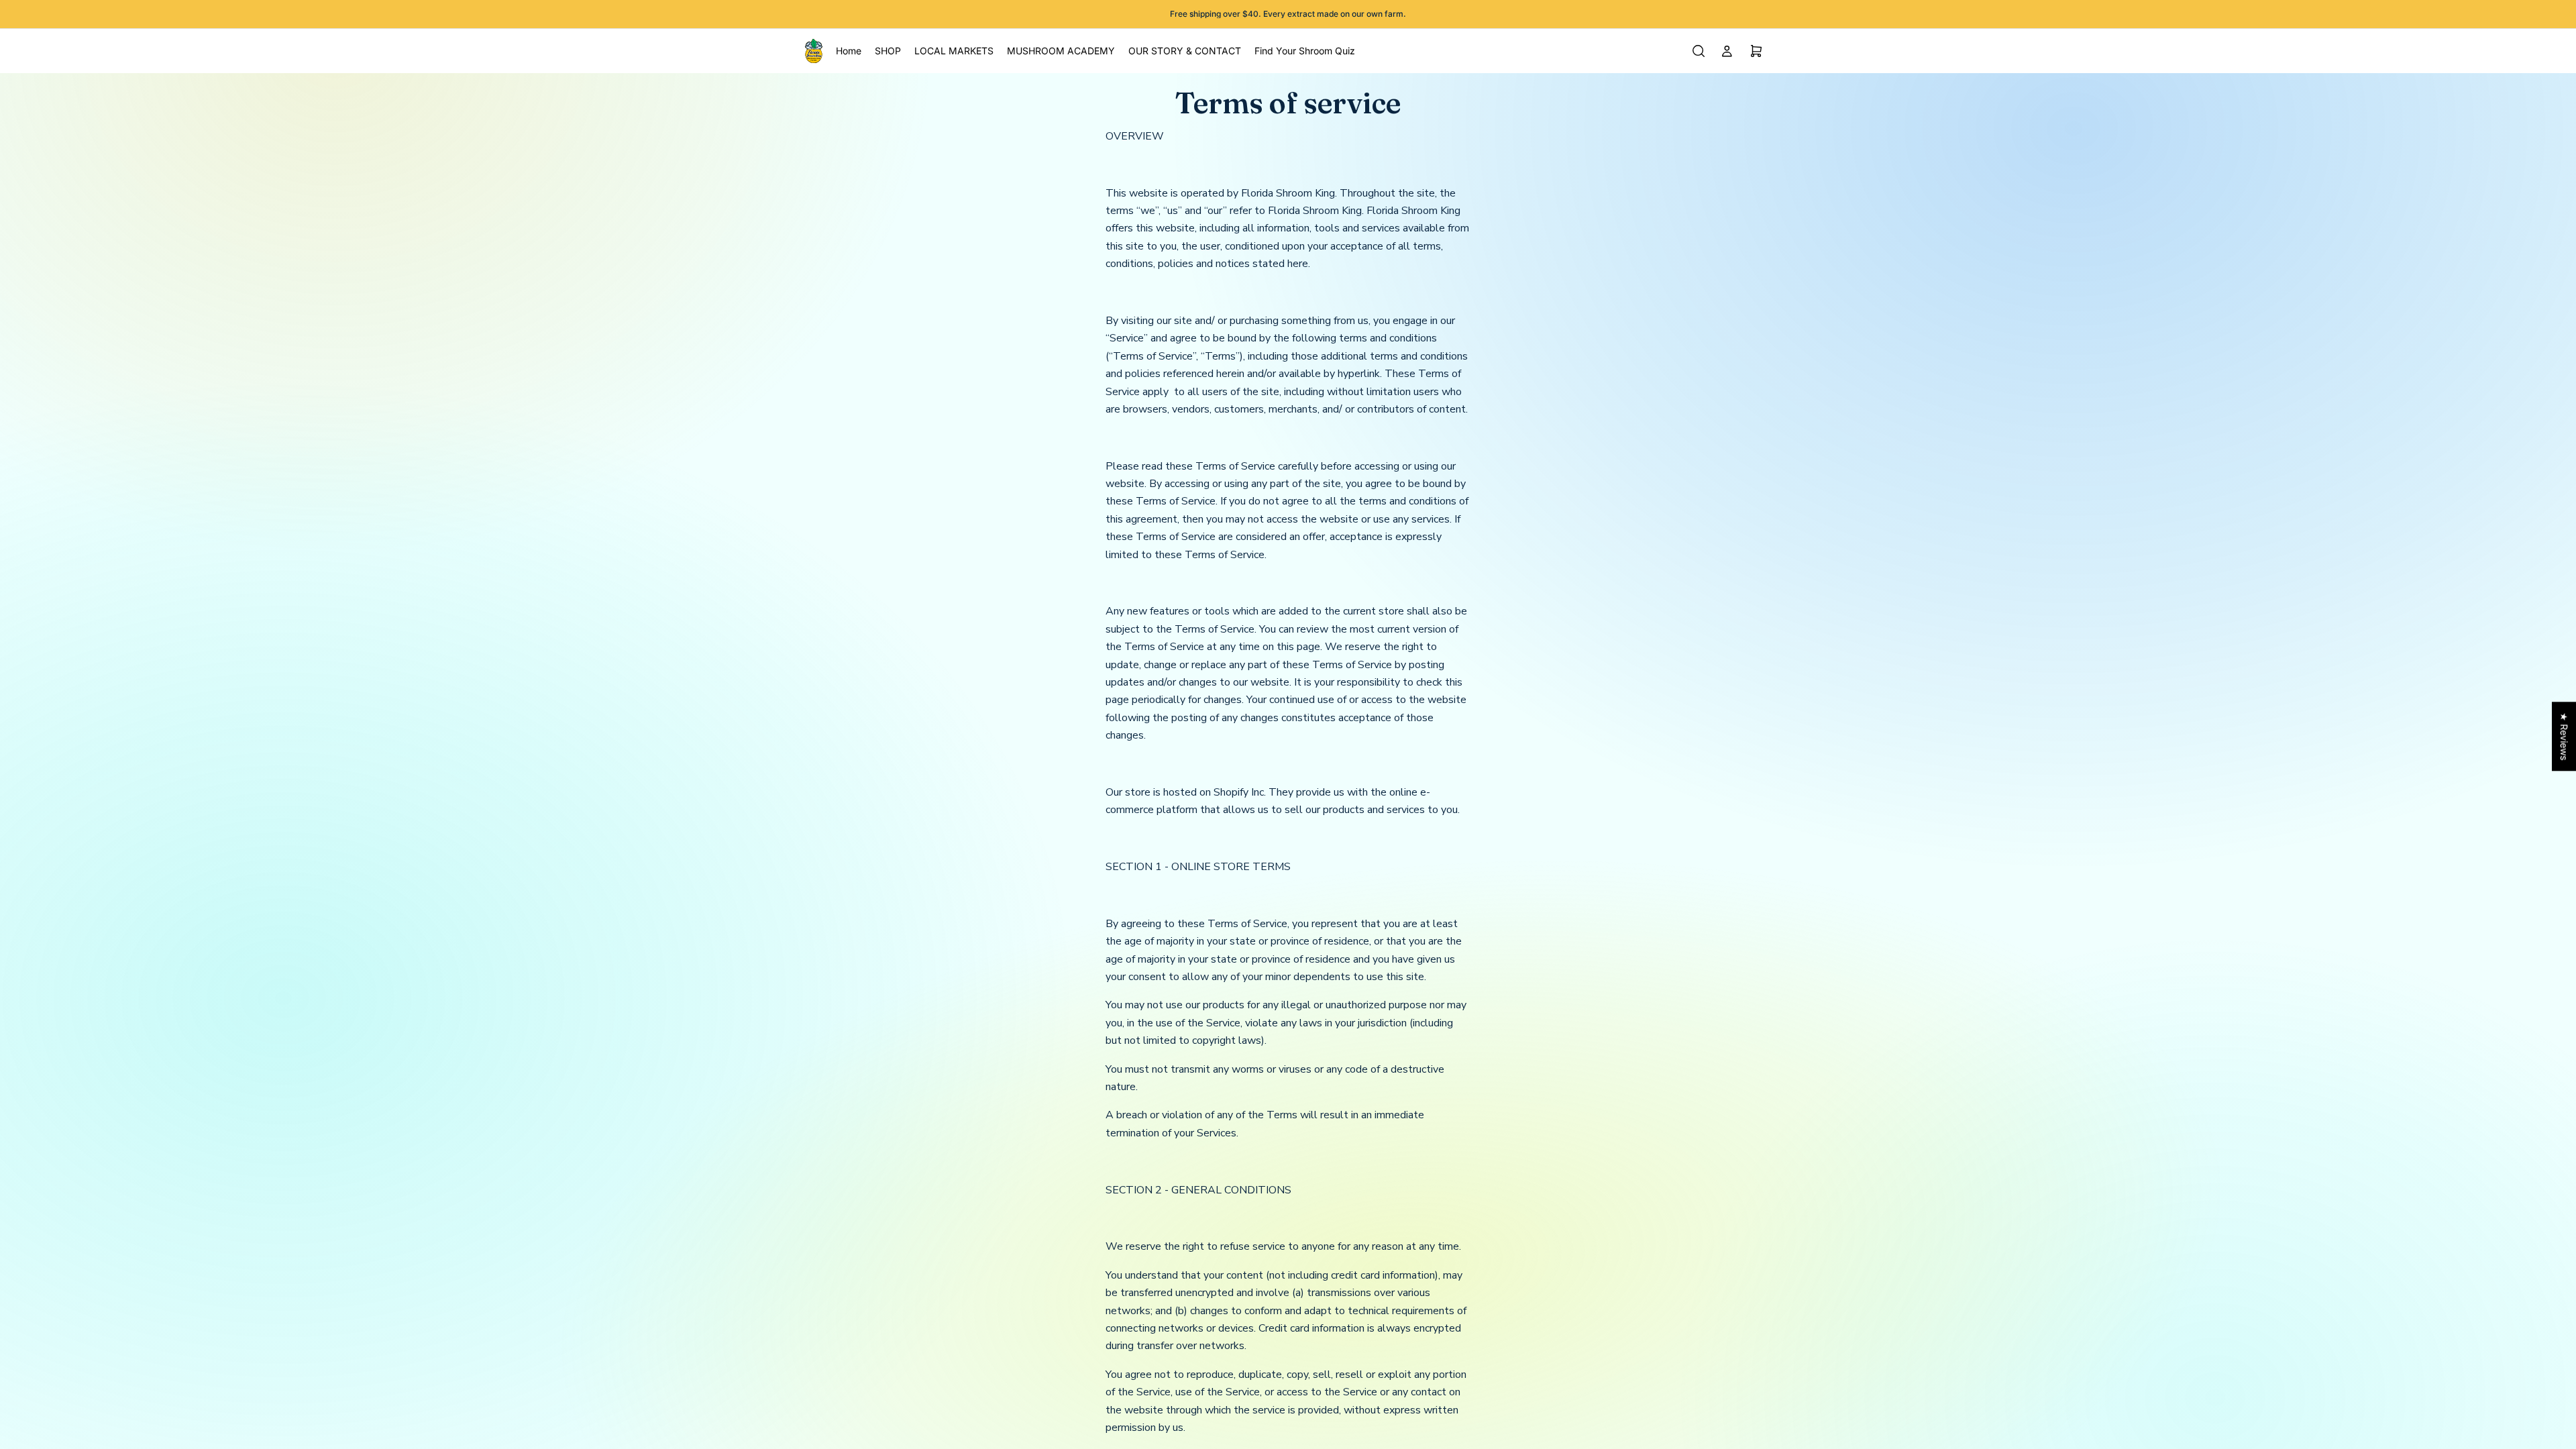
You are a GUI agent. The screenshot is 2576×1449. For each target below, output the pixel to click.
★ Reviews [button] (2564, 736)
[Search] (1699, 51)
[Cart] (1756, 51)
